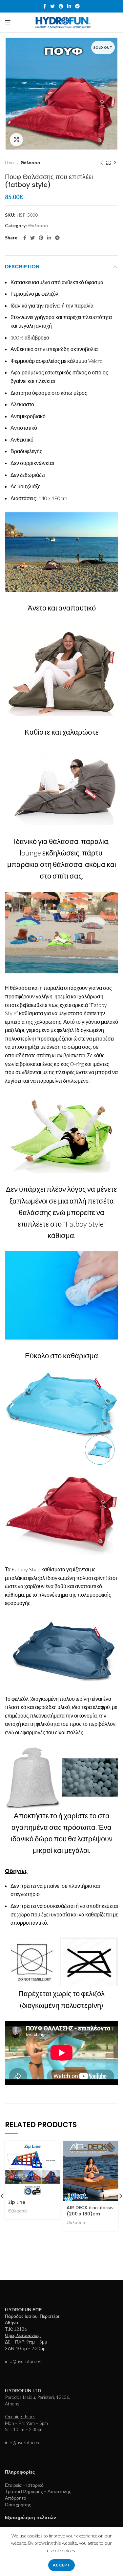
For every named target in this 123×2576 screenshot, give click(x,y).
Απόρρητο (16, 2498)
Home (10, 163)
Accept (61, 2565)
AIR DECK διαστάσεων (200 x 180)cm (90, 2211)
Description (22, 267)
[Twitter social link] (52, 6)
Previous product (102, 163)
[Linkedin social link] (69, 6)
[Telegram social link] (77, 6)
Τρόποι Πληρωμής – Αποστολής (38, 2491)
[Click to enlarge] (16, 140)
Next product (115, 163)
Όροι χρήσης (18, 2504)
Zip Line (17, 2202)
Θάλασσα (30, 163)
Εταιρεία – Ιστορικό (24, 2485)
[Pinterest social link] (61, 6)
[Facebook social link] (45, 6)
